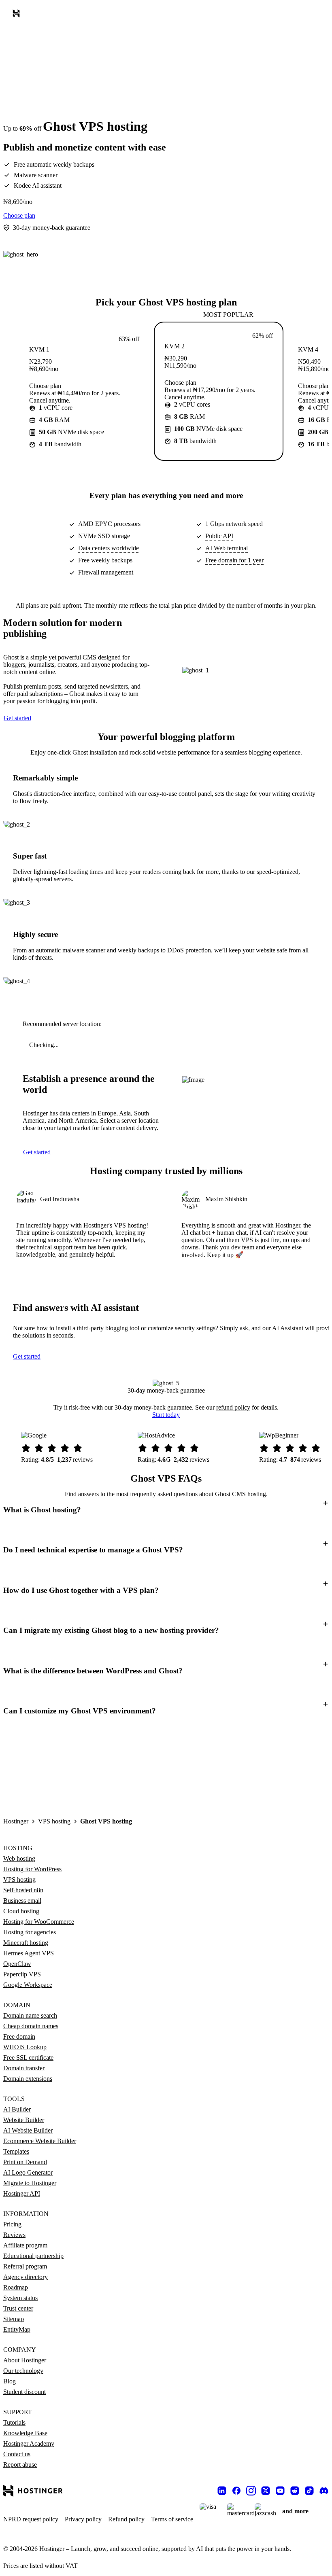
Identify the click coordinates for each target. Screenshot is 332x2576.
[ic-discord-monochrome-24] (324, 2491)
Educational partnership (33, 2256)
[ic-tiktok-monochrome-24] (309, 2491)
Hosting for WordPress (32, 1869)
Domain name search (30, 2015)
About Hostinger (25, 2360)
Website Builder (24, 2120)
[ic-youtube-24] (280, 2491)
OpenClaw (17, 1964)
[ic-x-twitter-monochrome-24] (266, 2491)
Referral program (25, 2266)
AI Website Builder (28, 2130)
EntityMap (17, 2329)
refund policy (233, 1407)
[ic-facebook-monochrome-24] (236, 2491)
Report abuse (20, 2465)
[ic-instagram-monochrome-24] (251, 2491)
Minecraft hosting (26, 1943)
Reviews (14, 2235)
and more (295, 2511)
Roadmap (16, 2287)
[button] (166, 1510)
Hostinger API (22, 2193)
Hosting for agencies (30, 1932)
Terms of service (172, 2519)
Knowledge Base (25, 2433)
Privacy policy (83, 2519)
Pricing (12, 2224)
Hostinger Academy (29, 2443)
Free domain (19, 2036)
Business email (22, 1901)
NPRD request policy (31, 2519)
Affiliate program (25, 2245)
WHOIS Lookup (25, 2047)
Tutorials (14, 2422)
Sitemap (14, 2319)
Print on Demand (25, 2162)
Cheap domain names (31, 2026)
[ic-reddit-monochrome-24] (295, 2491)
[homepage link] (18, 15)
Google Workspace (28, 1985)
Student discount (24, 2392)
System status (20, 2298)
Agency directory (26, 2277)
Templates (16, 2151)
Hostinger (16, 1821)
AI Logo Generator (28, 2172)
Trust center (18, 2308)
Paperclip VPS (22, 1974)
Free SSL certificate (28, 2058)
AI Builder (17, 2109)
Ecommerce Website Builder (40, 2141)
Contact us (17, 2454)
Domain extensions (28, 2079)
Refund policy (126, 2519)
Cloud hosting (21, 1911)
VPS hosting (54, 1821)
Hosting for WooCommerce (39, 1922)
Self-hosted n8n (23, 1890)
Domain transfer (24, 2068)
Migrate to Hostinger (30, 2183)
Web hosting (19, 1858)
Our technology (23, 2371)
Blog (10, 2381)
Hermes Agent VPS (29, 1953)
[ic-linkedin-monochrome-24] (222, 2491)
